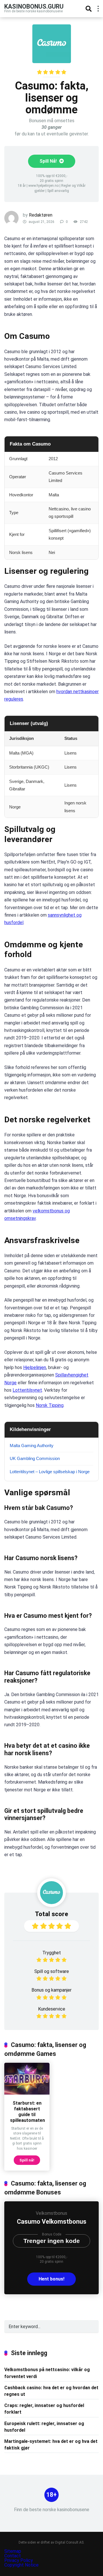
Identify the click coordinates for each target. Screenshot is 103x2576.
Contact (13, 2556)
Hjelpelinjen (35, 1367)
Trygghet (52, 1953)
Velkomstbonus (51, 2213)
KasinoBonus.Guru (34, 6)
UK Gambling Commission (35, 1458)
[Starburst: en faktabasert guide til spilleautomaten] (27, 2093)
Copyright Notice (21, 2565)
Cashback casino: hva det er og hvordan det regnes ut (51, 2391)
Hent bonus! (51, 2279)
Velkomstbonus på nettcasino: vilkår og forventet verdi (47, 2373)
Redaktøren (41, 215)
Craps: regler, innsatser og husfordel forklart (44, 2409)
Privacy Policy (19, 2560)
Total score (51, 1914)
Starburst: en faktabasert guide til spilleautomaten (27, 2112)
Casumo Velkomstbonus (52, 2222)
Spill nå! (27, 2160)
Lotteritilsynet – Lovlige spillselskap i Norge (50, 1472)
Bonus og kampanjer (51, 1990)
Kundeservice (52, 2009)
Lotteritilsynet (27, 1390)
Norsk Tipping (50, 1405)
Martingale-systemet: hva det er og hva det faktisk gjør (51, 2445)
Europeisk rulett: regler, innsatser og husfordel (44, 2427)
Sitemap (13, 2551)
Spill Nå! (49, 161)
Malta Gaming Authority (32, 1446)
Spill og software (52, 1971)
